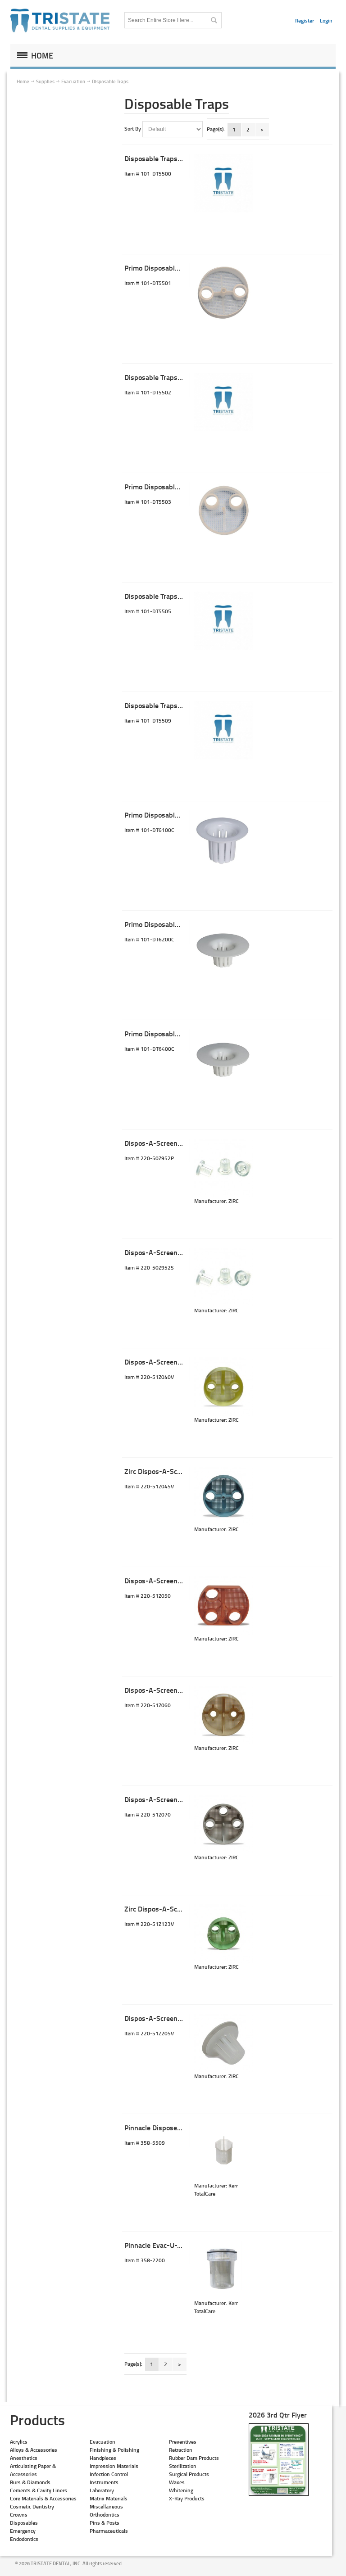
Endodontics (24, 2539)
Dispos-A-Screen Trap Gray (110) (176, 1799)
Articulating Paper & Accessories (33, 2470)
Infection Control (109, 2474)
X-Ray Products (187, 2498)
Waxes (177, 2482)
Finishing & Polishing (114, 2450)
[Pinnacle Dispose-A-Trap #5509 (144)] (223, 2152)
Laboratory (102, 2490)
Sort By (133, 129)
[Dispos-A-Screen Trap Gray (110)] (223, 1824)
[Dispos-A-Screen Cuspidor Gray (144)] (223, 2043)
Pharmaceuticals (109, 2531)
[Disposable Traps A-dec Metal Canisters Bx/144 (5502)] (223, 402)
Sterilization (183, 2466)
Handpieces (103, 2458)
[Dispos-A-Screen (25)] (223, 1277)
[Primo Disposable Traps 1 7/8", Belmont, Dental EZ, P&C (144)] (223, 511)
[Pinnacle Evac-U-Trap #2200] (223, 2270)
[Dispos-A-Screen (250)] (223, 1168)
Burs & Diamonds (30, 2482)
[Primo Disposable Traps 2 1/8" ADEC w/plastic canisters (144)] (223, 293)
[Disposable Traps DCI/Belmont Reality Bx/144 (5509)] (223, 730)
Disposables (24, 2523)
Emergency (23, 2531)
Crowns (19, 2515)
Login (326, 20)
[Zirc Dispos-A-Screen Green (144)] (223, 1934)
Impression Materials (114, 2466)
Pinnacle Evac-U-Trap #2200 (168, 2245)
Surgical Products (189, 2474)
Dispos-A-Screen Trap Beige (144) (177, 1690)
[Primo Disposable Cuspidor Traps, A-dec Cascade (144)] (223, 1058)
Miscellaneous (106, 2506)
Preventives (183, 2442)
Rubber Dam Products (194, 2458)
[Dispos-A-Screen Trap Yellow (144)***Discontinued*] (223, 1387)
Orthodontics (105, 2515)
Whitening (181, 2490)
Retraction (181, 2450)
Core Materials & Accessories (43, 2498)
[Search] (214, 20)
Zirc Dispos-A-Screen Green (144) (177, 1909)
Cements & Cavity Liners (39, 2490)
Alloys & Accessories (34, 2450)
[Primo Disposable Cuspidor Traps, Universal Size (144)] (223, 840)
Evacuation (102, 2442)
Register (305, 20)
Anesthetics (24, 2458)
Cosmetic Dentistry (32, 2506)
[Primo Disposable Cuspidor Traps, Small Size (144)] (223, 949)
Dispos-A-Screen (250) (160, 1143)
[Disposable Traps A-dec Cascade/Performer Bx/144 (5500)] (223, 183)
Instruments (104, 2482)
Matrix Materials (109, 2498)
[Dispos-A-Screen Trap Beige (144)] (223, 1715)
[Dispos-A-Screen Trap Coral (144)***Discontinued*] (223, 1605)
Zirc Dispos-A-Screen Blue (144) (175, 1471)
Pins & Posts (105, 2523)
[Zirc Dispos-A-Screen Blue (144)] (223, 1496)
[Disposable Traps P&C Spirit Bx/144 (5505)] (223, 621)
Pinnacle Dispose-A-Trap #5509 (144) (183, 2127)
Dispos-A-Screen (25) (158, 1252)
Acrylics (19, 2442)
